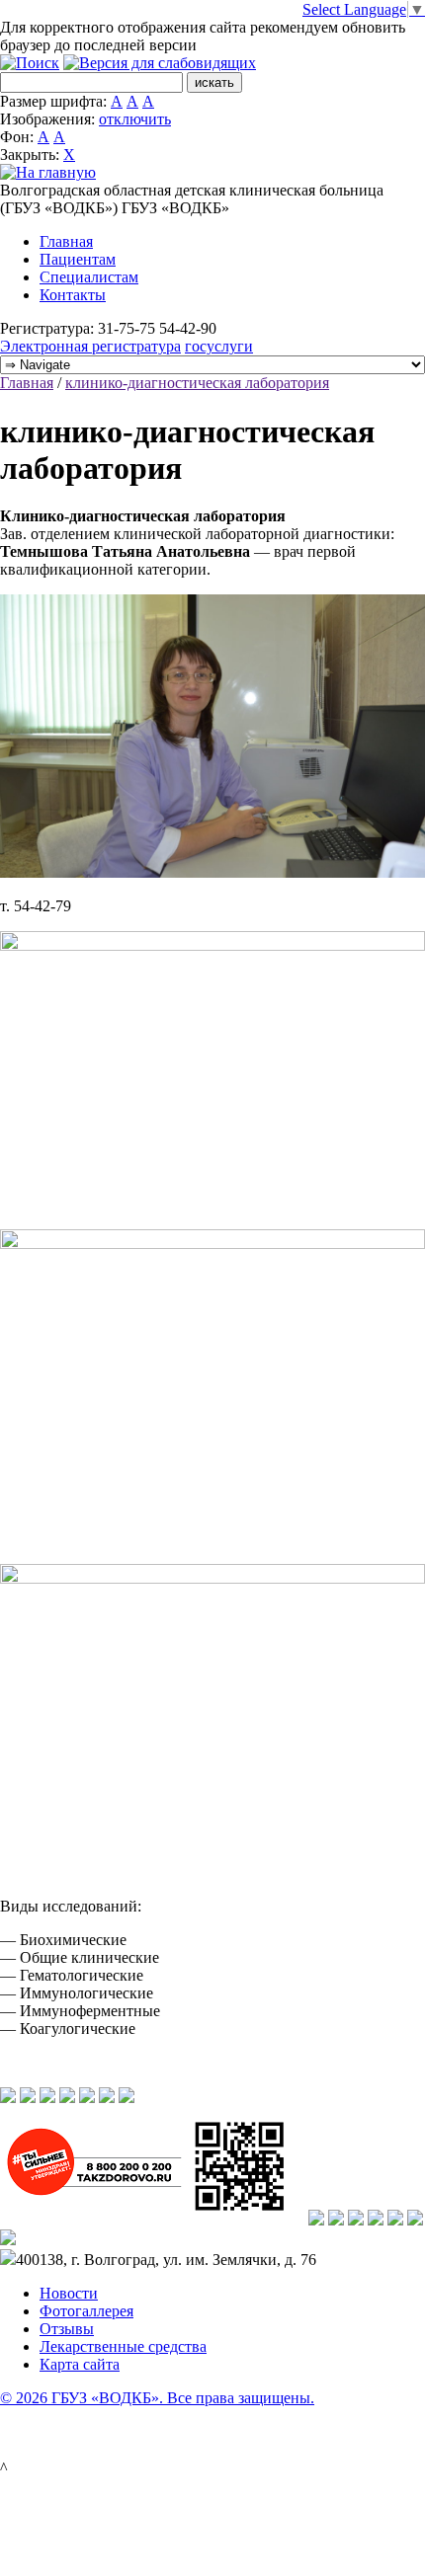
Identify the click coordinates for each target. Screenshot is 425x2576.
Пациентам (78, 259)
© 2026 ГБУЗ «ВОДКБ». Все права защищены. (157, 2398)
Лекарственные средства (123, 2346)
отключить (135, 119)
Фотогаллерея (86, 2311)
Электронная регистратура (90, 346)
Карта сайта (80, 2364)
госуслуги (219, 346)
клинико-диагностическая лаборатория (197, 383)
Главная (66, 241)
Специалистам (89, 277)
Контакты (73, 295)
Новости (69, 2293)
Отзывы (67, 2329)
